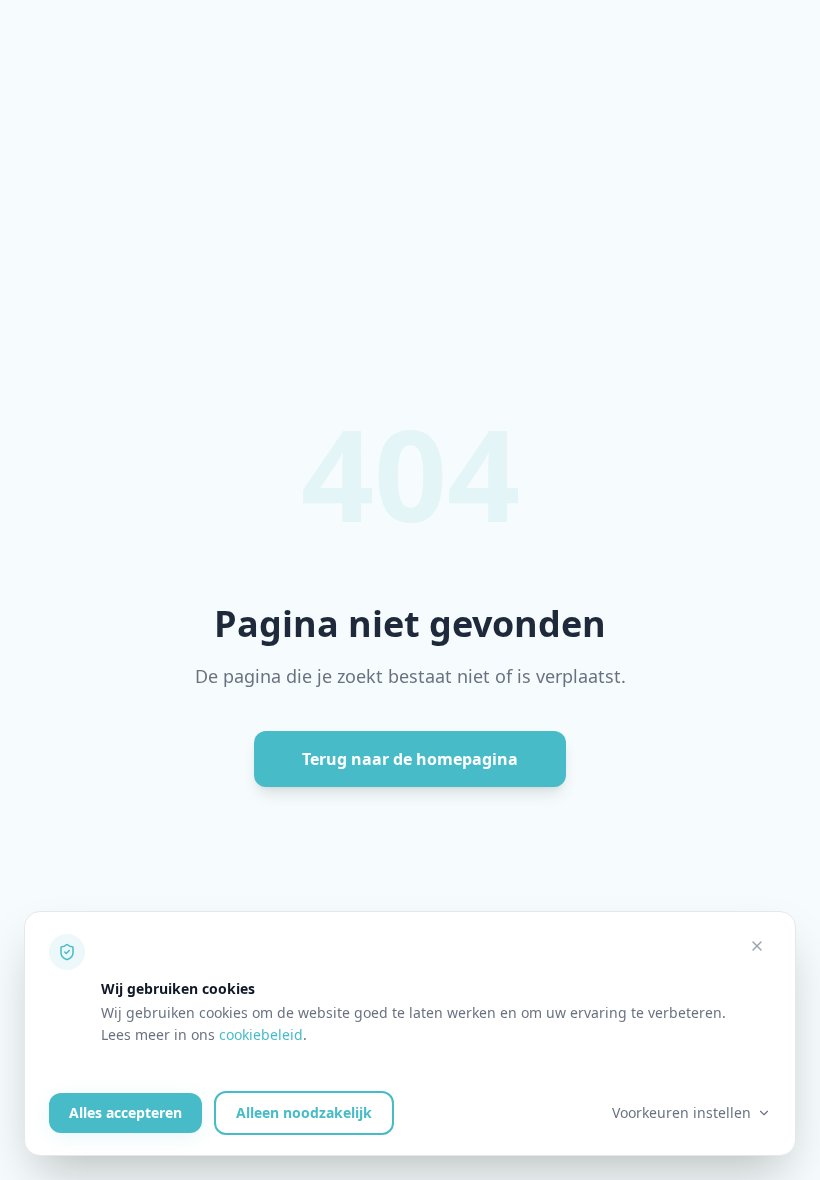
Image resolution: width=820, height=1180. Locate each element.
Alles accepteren (125, 1112)
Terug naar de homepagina (410, 759)
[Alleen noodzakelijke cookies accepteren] (757, 946)
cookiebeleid (261, 1034)
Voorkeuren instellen (681, 1112)
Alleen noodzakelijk (304, 1112)
